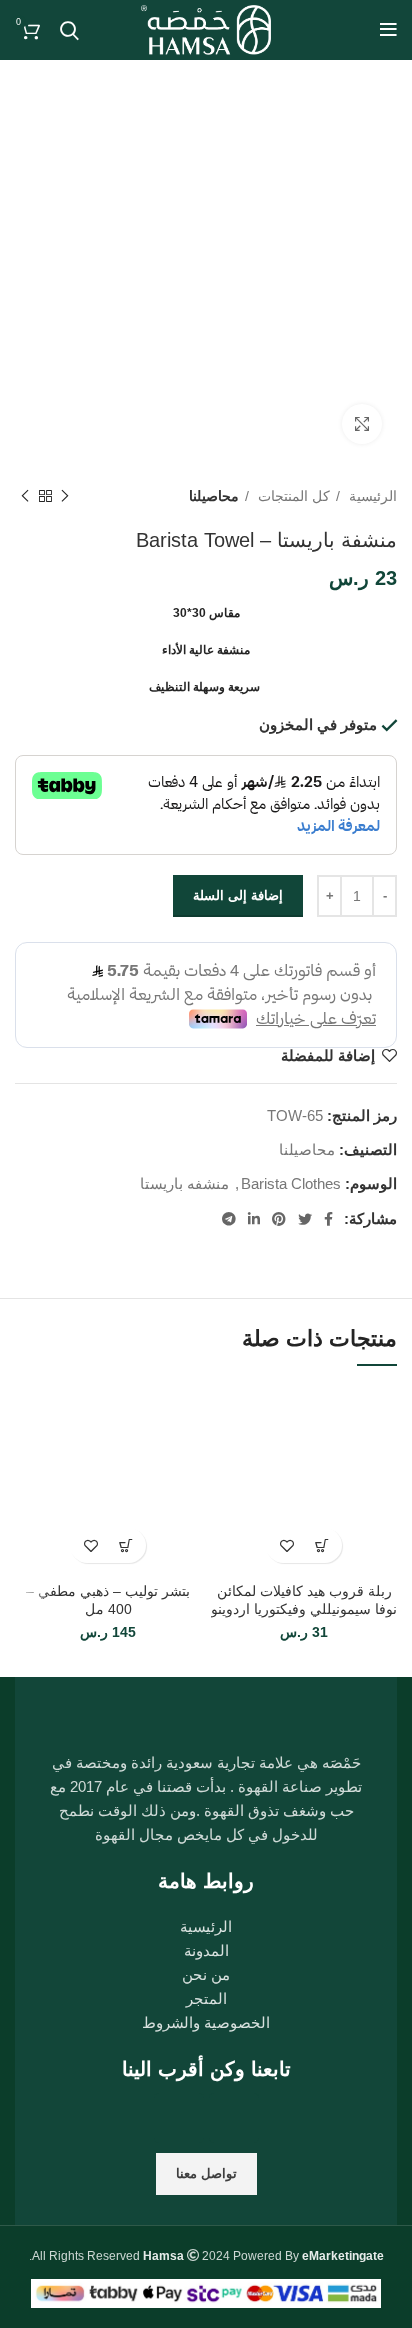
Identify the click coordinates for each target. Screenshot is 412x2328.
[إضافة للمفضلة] (286, 1545)
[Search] (69, 30)
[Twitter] (179, 2118)
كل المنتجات (292, 496)
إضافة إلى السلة (238, 895)
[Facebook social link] (328, 1219)
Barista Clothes (291, 1183)
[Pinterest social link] (279, 1219)
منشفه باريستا (184, 1183)
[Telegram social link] (229, 1219)
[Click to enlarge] (362, 424)
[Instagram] (234, 2118)
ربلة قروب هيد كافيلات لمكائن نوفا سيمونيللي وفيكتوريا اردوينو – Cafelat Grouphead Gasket (304, 1609)
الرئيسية (371, 496)
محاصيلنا (214, 496)
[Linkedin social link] (254, 1219)
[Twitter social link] (305, 1219)
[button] (321, 1545)
